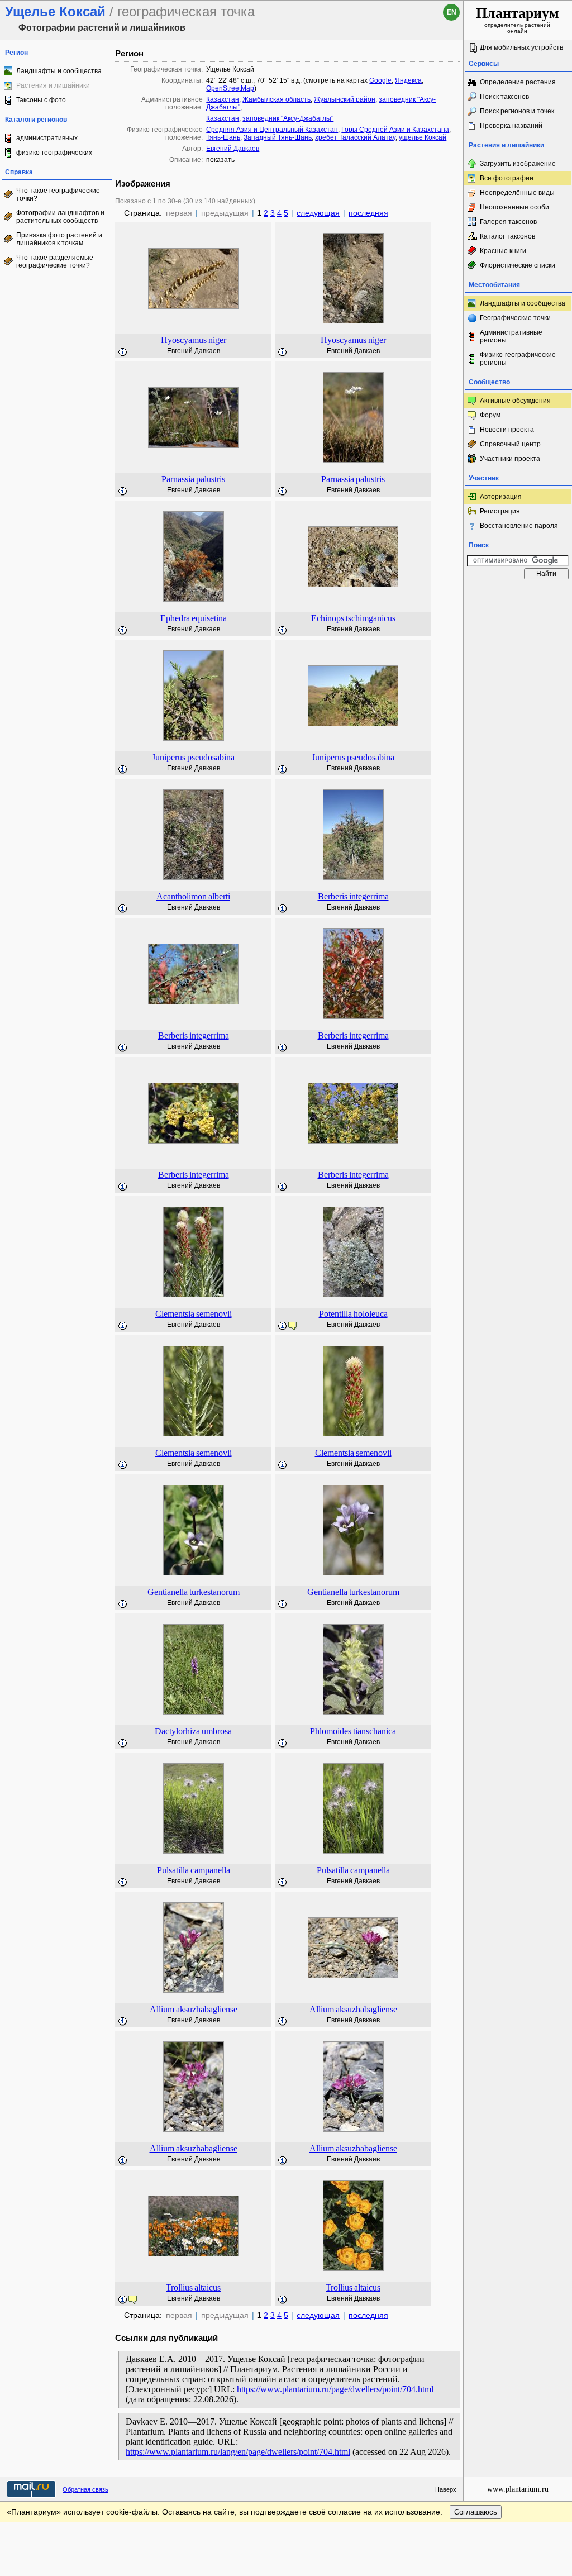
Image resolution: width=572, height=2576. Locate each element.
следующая (318, 213)
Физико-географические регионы (518, 359)
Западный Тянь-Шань (278, 137)
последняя (368, 213)
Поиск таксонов (504, 97)
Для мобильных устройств (521, 47)
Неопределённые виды (517, 193)
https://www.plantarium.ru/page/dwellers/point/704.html (335, 2389)
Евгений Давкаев (233, 149)
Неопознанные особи (514, 207)
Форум (490, 415)
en (452, 12)
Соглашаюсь (476, 2512)
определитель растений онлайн (518, 20)
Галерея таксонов (508, 222)
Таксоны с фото (41, 100)
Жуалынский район (345, 99)
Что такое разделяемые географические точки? (55, 261)
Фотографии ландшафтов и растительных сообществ (60, 217)
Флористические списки (518, 265)
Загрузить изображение (518, 164)
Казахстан (223, 99)
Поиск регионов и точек (517, 111)
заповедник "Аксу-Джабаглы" (288, 118)
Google (380, 80)
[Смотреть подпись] (123, 353)
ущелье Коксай (423, 137)
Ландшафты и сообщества (59, 71)
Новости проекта (507, 430)
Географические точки (515, 318)
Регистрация (500, 511)
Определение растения (518, 82)
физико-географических (54, 153)
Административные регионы (511, 336)
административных (47, 138)
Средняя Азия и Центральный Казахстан (272, 130)
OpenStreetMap (230, 88)
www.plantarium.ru (518, 2489)
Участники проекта (510, 459)
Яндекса (408, 80)
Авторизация (501, 497)
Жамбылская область (277, 99)
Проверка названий (511, 126)
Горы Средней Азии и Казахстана (395, 130)
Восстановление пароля (519, 526)
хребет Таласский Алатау (355, 137)
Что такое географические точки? (58, 194)
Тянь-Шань (223, 137)
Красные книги (503, 251)
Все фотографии (507, 178)
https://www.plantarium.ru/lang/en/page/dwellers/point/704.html (238, 2452)
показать (220, 160)
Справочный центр (510, 444)
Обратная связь (85, 2489)
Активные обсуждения (515, 401)
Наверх (446, 2489)
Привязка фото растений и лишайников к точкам (59, 239)
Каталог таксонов (507, 236)
